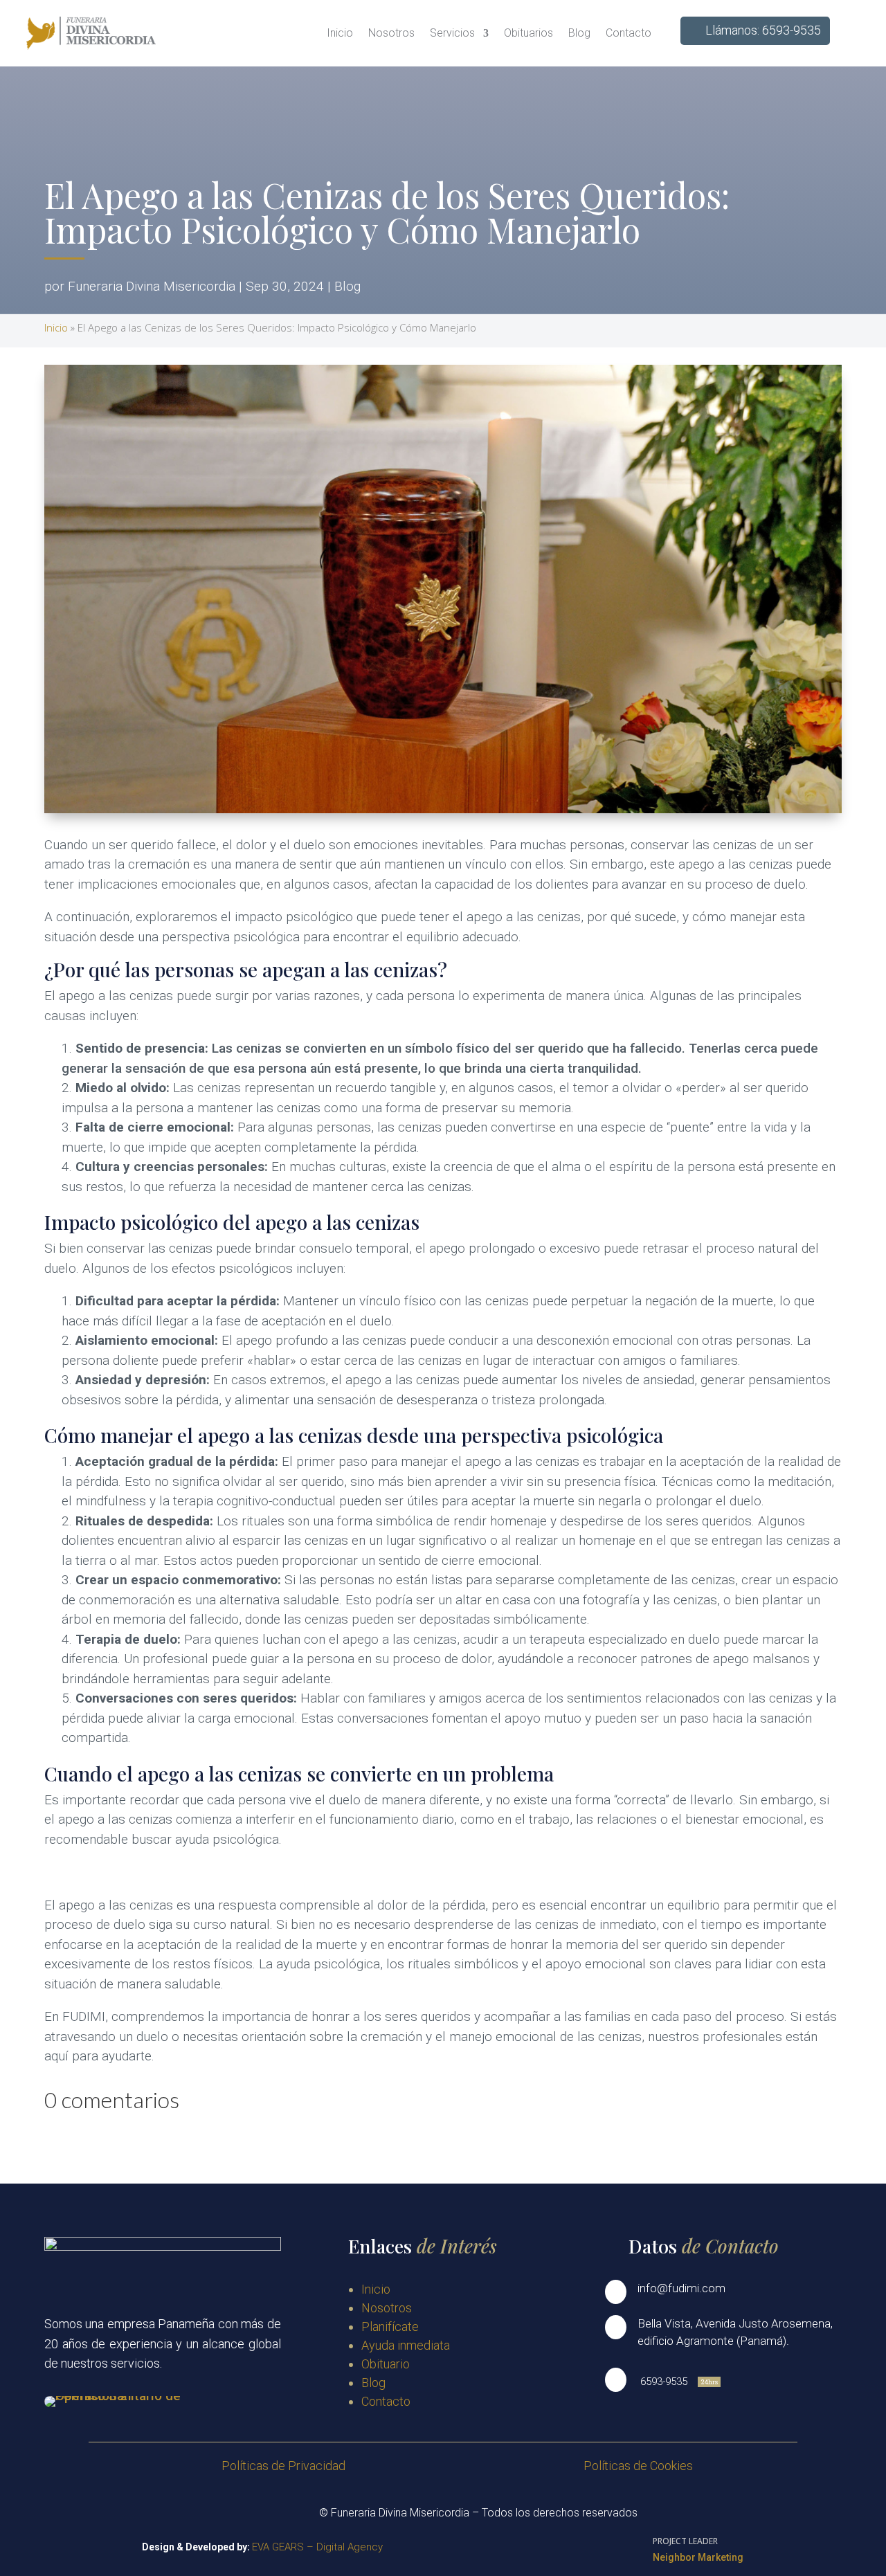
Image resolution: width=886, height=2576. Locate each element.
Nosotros (391, 33)
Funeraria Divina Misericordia (152, 286)
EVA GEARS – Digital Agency (317, 2547)
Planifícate (390, 2326)
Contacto (629, 33)
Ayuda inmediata (406, 2345)
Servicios (452, 33)
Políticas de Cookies (638, 2466)
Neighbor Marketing (698, 2557)
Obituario (386, 2364)
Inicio (340, 33)
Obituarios (528, 33)
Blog (579, 33)
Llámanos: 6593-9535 (763, 30)
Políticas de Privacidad (283, 2466)
